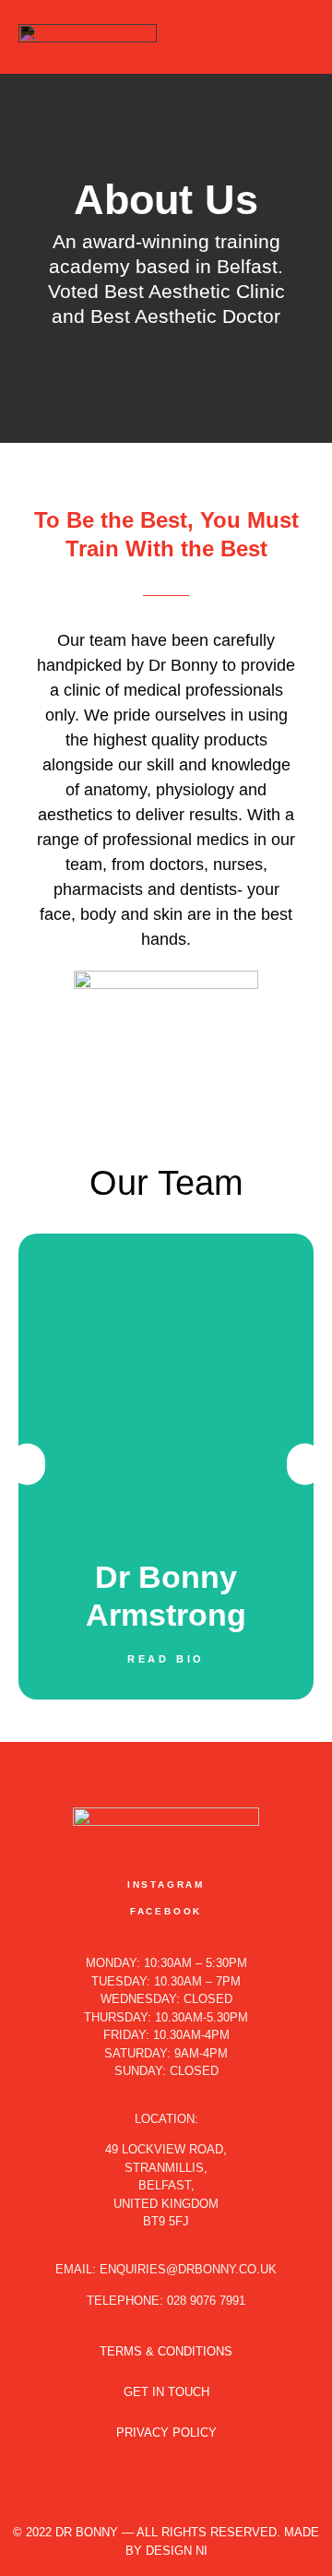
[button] (301, 37)
